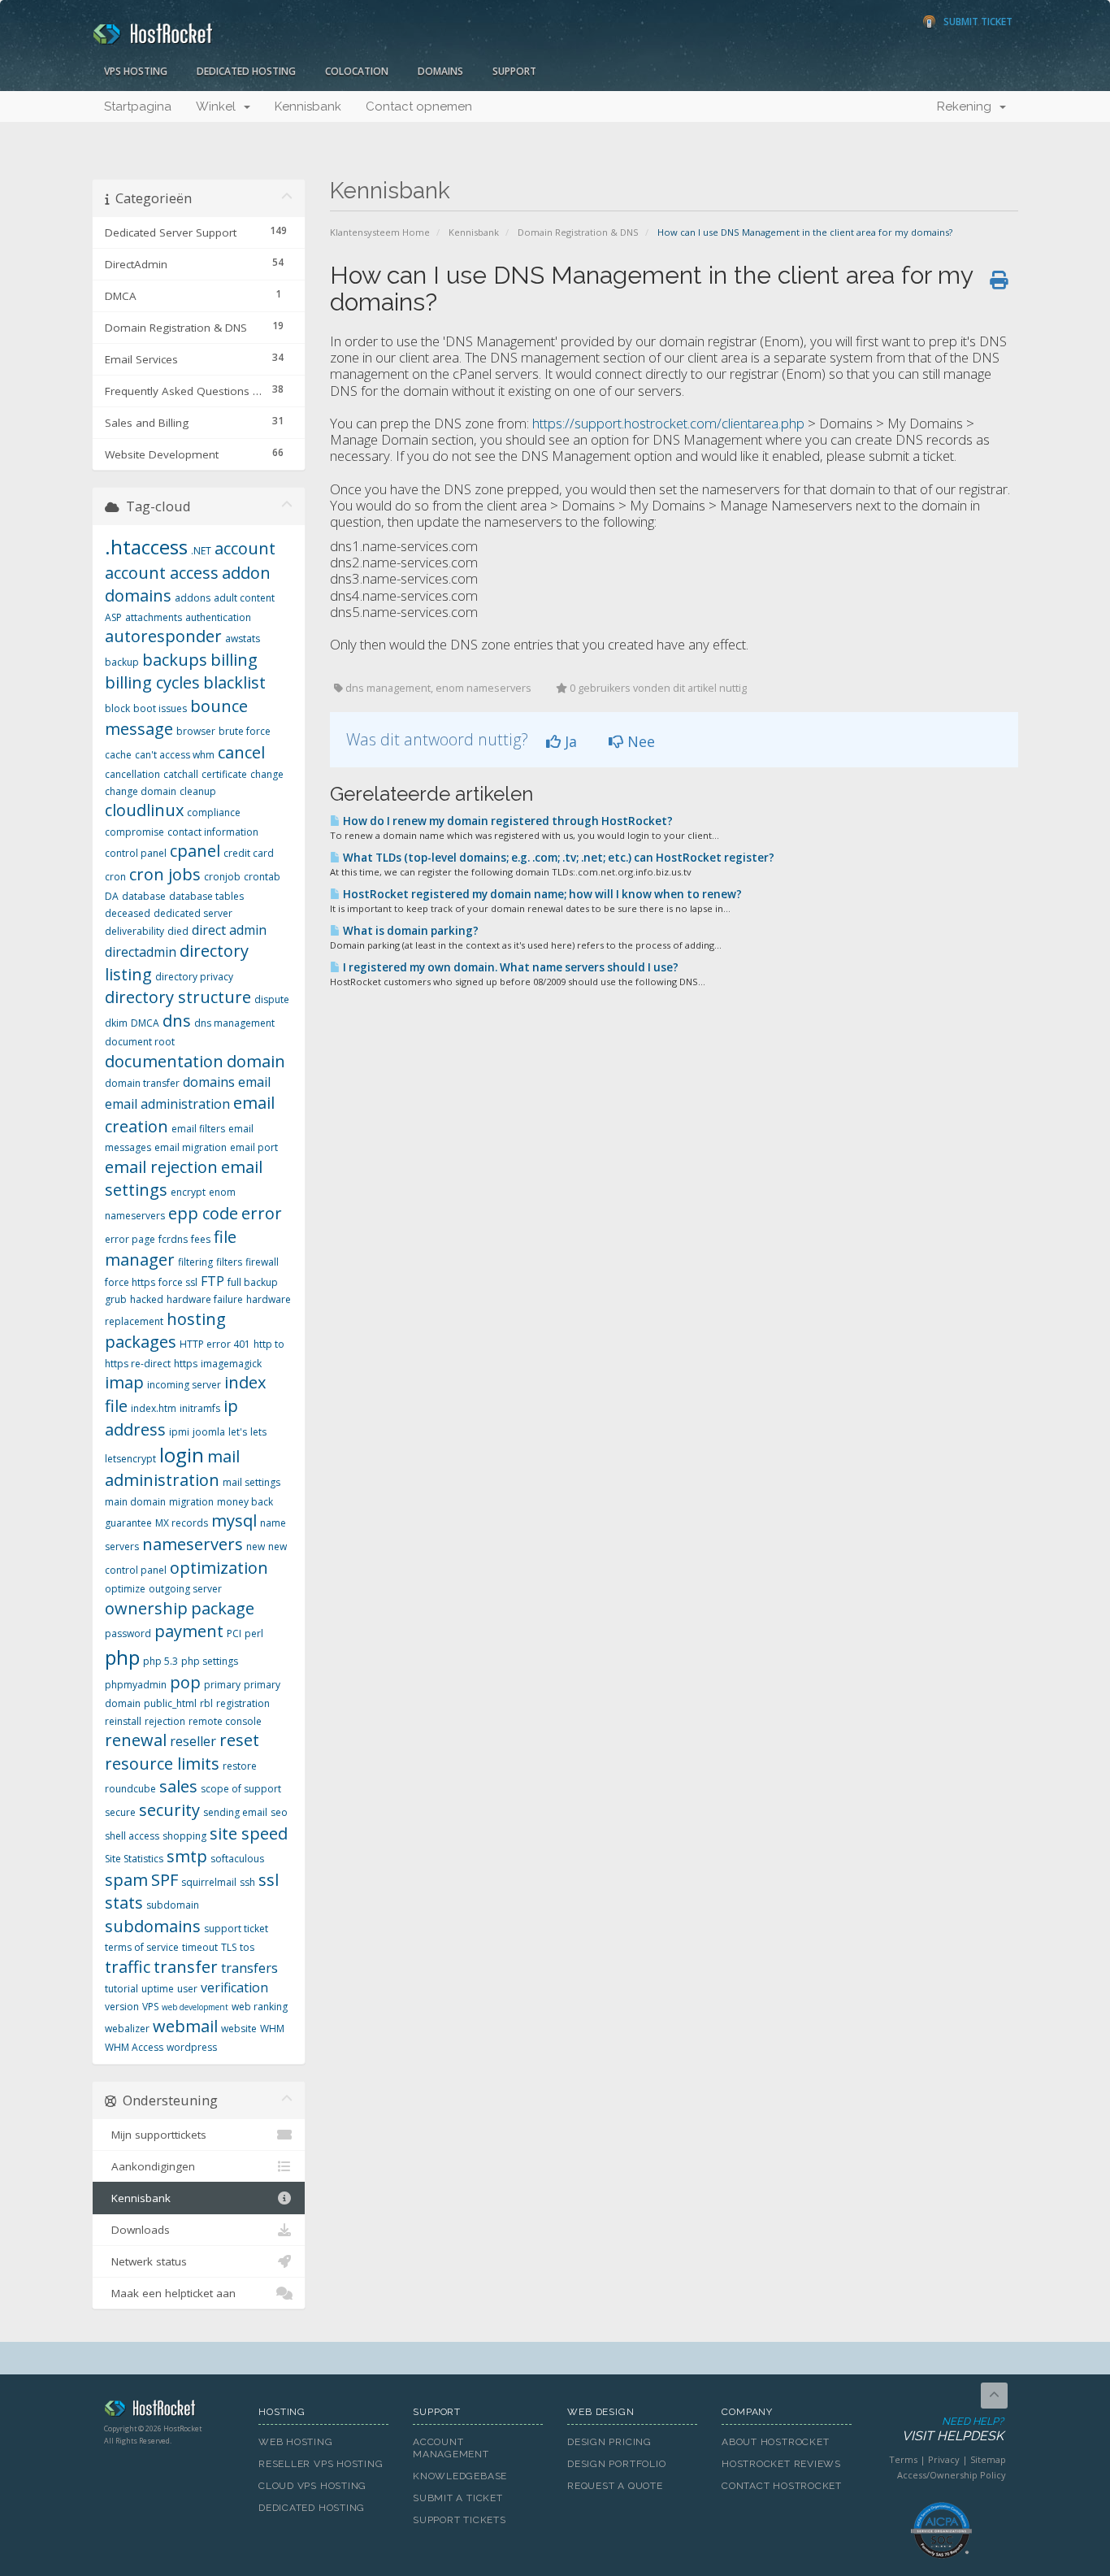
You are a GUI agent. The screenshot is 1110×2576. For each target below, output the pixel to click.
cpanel (195, 851)
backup (122, 662)
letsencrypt (130, 1459)
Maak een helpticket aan (170, 2293)
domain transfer (142, 1083)
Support (514, 71)
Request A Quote (615, 2486)
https (186, 1364)
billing (234, 660)
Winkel (219, 106)
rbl (206, 1703)
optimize (125, 1589)
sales (178, 1786)
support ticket (236, 1929)
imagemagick (231, 1364)
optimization (219, 1568)
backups (175, 660)
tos (247, 1947)
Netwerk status (146, 2261)
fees (201, 1239)
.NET (201, 551)
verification (234, 1987)
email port (254, 1147)
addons (193, 598)
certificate (224, 774)
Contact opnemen (419, 106)
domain (256, 1061)
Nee (639, 741)
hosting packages (165, 1331)
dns (177, 1021)
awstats (243, 639)
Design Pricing (609, 2442)
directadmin (141, 952)
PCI (234, 1633)
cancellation (132, 774)
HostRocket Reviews (781, 2464)
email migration (191, 1147)
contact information (213, 832)
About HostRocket (775, 2442)
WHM (272, 2029)
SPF (165, 1880)
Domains (440, 71)
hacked (147, 1299)
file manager (171, 1249)
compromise (134, 832)
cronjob (222, 877)
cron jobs (165, 874)
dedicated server (193, 913)
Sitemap (988, 2459)
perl (254, 1633)
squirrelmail (209, 1882)
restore (240, 1766)
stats (124, 1903)
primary (222, 1685)
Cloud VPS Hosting (312, 2486)
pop (185, 1682)
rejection (165, 1721)
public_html (170, 1703)
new (256, 1546)
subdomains (153, 1926)
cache (118, 755)
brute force (245, 731)
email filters (198, 1129)
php (122, 1657)
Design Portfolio (616, 2464)
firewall (262, 1262)
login (182, 1455)
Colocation (357, 71)
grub (116, 1299)
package (223, 1608)
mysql (234, 1520)
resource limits (162, 1764)
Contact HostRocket (782, 2486)
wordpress (192, 2047)
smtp (187, 1856)
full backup (253, 1282)
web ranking (260, 2007)
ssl (269, 1880)
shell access (132, 1836)
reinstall (123, 1721)
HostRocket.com (169, 2411)
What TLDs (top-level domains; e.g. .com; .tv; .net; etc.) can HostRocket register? (557, 858)
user (187, 1989)
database (144, 896)
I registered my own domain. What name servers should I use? (509, 967)
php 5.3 (160, 1661)
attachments (154, 617)
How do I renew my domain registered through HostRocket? (507, 821)
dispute (272, 999)
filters (229, 1262)
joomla (209, 1432)
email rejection (161, 1167)
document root (140, 1042)
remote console (225, 1721)
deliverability (134, 931)
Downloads (137, 2230)
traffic (128, 1967)
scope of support (241, 1789)
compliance (214, 812)
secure (120, 1812)
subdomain (173, 1905)
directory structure (178, 997)
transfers (249, 1968)
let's (238, 1432)
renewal (136, 1740)
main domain (135, 1502)
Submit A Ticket (458, 2498)
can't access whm (175, 755)
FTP (212, 1281)
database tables (206, 896)
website (239, 2029)
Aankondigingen (150, 2166)
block (117, 708)
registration (243, 1703)
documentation (164, 1061)
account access (162, 573)
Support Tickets (460, 2520)
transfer (186, 1967)
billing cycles (152, 682)
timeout (200, 1947)
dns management (234, 1023)
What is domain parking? (410, 931)
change (267, 774)
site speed (249, 1833)
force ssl (178, 1282)
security (169, 1810)
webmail (185, 2026)
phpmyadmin (136, 1685)
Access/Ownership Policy (952, 2475)
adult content (244, 598)
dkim (116, 1023)
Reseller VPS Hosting (321, 2464)
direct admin (229, 930)
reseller (193, 1741)
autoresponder (163, 636)
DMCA (145, 1023)
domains (209, 1082)
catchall (181, 774)
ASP (113, 617)
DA (112, 896)
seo (279, 1812)
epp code (203, 1213)
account (245, 548)
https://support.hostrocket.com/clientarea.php (670, 423)
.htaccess (146, 547)
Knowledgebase (460, 2476)
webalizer (127, 2029)
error (262, 1213)
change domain (141, 791)
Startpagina (138, 106)
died (178, 931)
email (254, 1082)
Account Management (451, 2448)
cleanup (198, 791)
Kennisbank (308, 106)
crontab (262, 877)
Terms (903, 2459)
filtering (195, 1262)
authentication (218, 617)
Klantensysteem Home (380, 232)
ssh (247, 1882)
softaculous (237, 1859)
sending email (235, 1812)
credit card (249, 853)
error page (130, 1239)
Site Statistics (134, 1859)
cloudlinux (144, 810)
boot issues (160, 708)
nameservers (193, 1544)
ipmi (179, 1432)
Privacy (944, 2459)
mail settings (251, 1482)
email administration (167, 1104)
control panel (136, 853)
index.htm (154, 1408)
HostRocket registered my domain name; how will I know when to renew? (541, 894)
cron (115, 877)
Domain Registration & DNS (578, 232)
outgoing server (185, 1589)
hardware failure (205, 1299)
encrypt (188, 1192)
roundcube (130, 1789)
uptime (158, 1989)
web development (195, 2007)
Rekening (967, 106)
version (122, 2007)
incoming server (184, 1385)
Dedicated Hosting (246, 71)
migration (191, 1502)
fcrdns (173, 1239)
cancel (241, 752)
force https (130, 1282)
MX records (182, 1523)
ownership (146, 1608)
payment (189, 1631)
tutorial (121, 1989)
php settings (210, 1661)
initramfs (200, 1408)
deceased (128, 913)
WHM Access (134, 2047)
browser (196, 731)
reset (239, 1740)
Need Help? (953, 2430)
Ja (569, 741)
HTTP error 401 (215, 1344)
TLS (229, 1947)
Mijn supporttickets (156, 2135)
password (128, 1633)
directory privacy (194, 977)
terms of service (142, 1947)
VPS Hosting (136, 71)
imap (124, 1382)
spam (126, 1880)
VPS (150, 2007)
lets (258, 1432)
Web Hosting (296, 2442)
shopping (184, 1836)
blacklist (234, 682)
